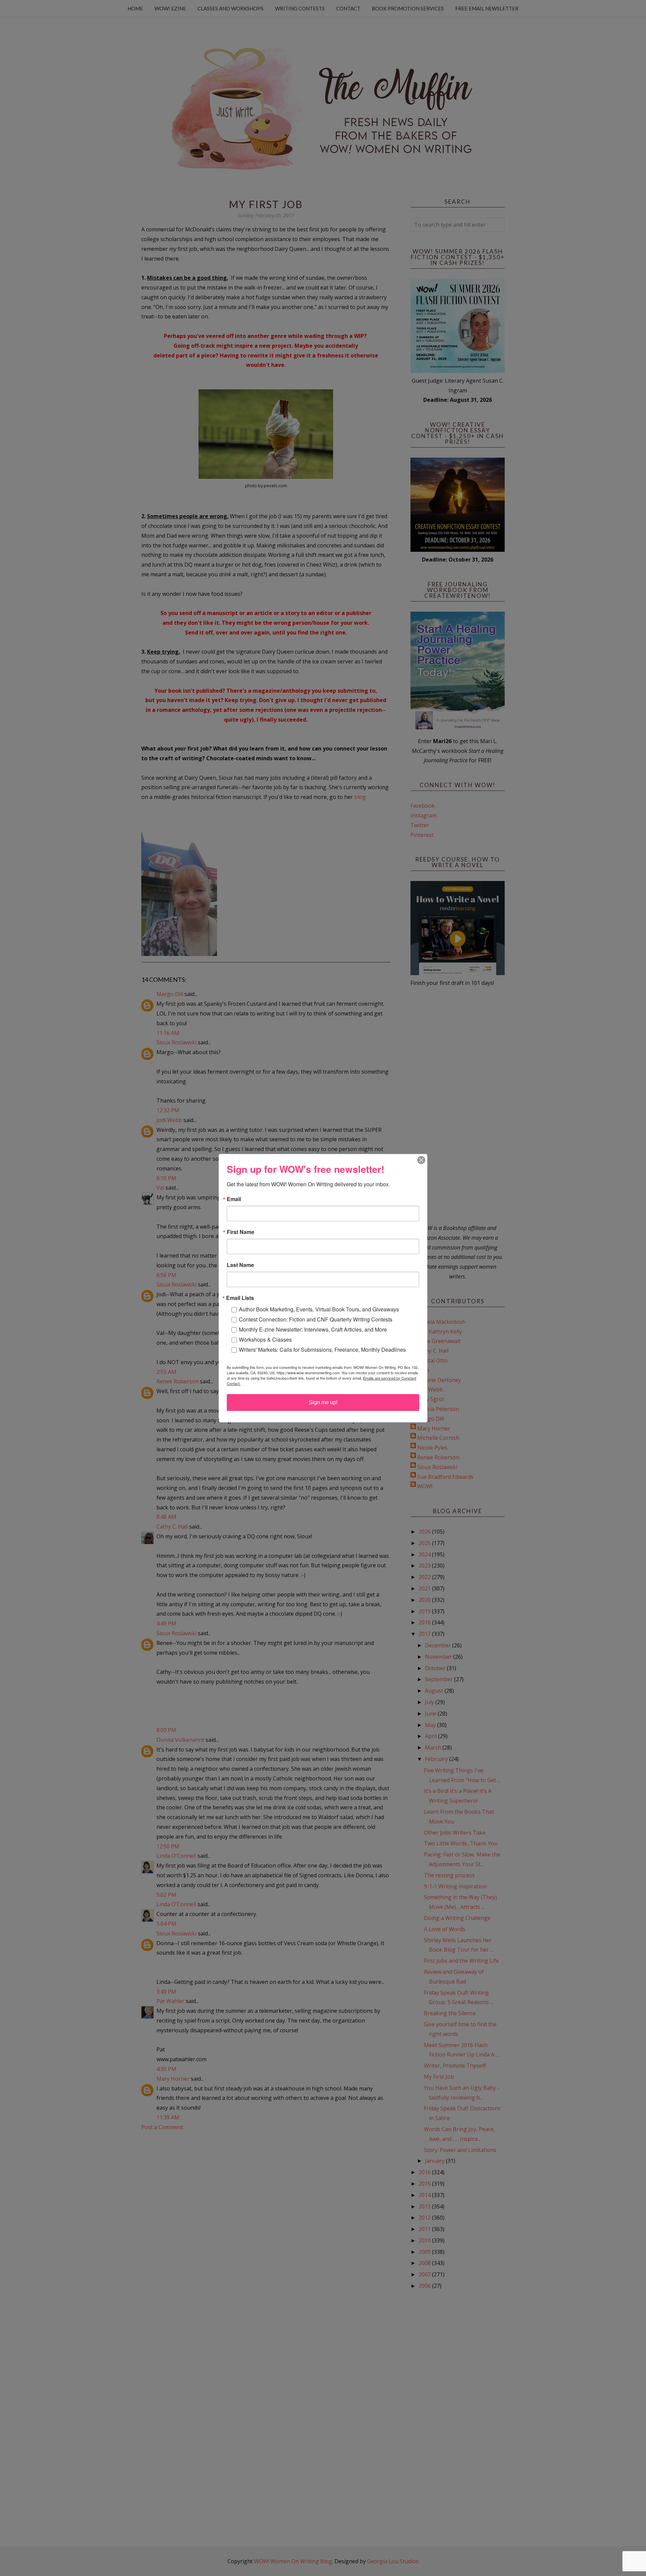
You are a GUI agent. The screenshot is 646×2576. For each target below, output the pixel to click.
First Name (241, 1232)
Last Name (240, 1265)
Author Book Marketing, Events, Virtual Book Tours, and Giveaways (319, 1309)
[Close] (421, 1160)
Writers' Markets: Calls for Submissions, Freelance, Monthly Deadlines (322, 1350)
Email (234, 1199)
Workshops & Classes (265, 1339)
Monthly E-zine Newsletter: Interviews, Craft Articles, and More (313, 1329)
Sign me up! (323, 1402)
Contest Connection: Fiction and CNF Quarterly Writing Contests (316, 1319)
